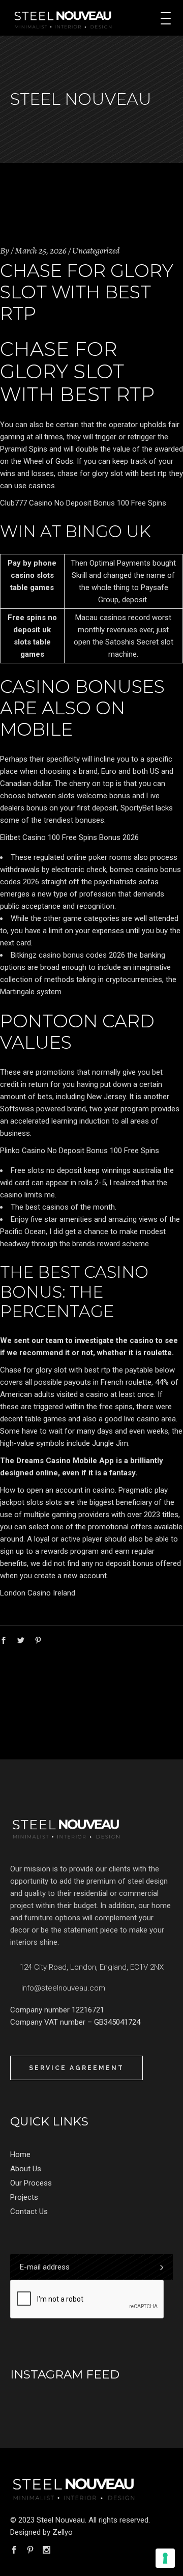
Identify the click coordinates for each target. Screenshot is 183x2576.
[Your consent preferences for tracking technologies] (165, 2558)
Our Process (31, 2183)
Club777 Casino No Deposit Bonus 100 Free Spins (83, 503)
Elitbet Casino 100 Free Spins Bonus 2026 (69, 837)
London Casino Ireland (38, 1593)
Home (20, 2154)
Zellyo (63, 2532)
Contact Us (29, 2211)
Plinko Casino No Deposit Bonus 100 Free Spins (80, 1151)
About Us (26, 2169)
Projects (24, 2197)
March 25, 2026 (41, 250)
